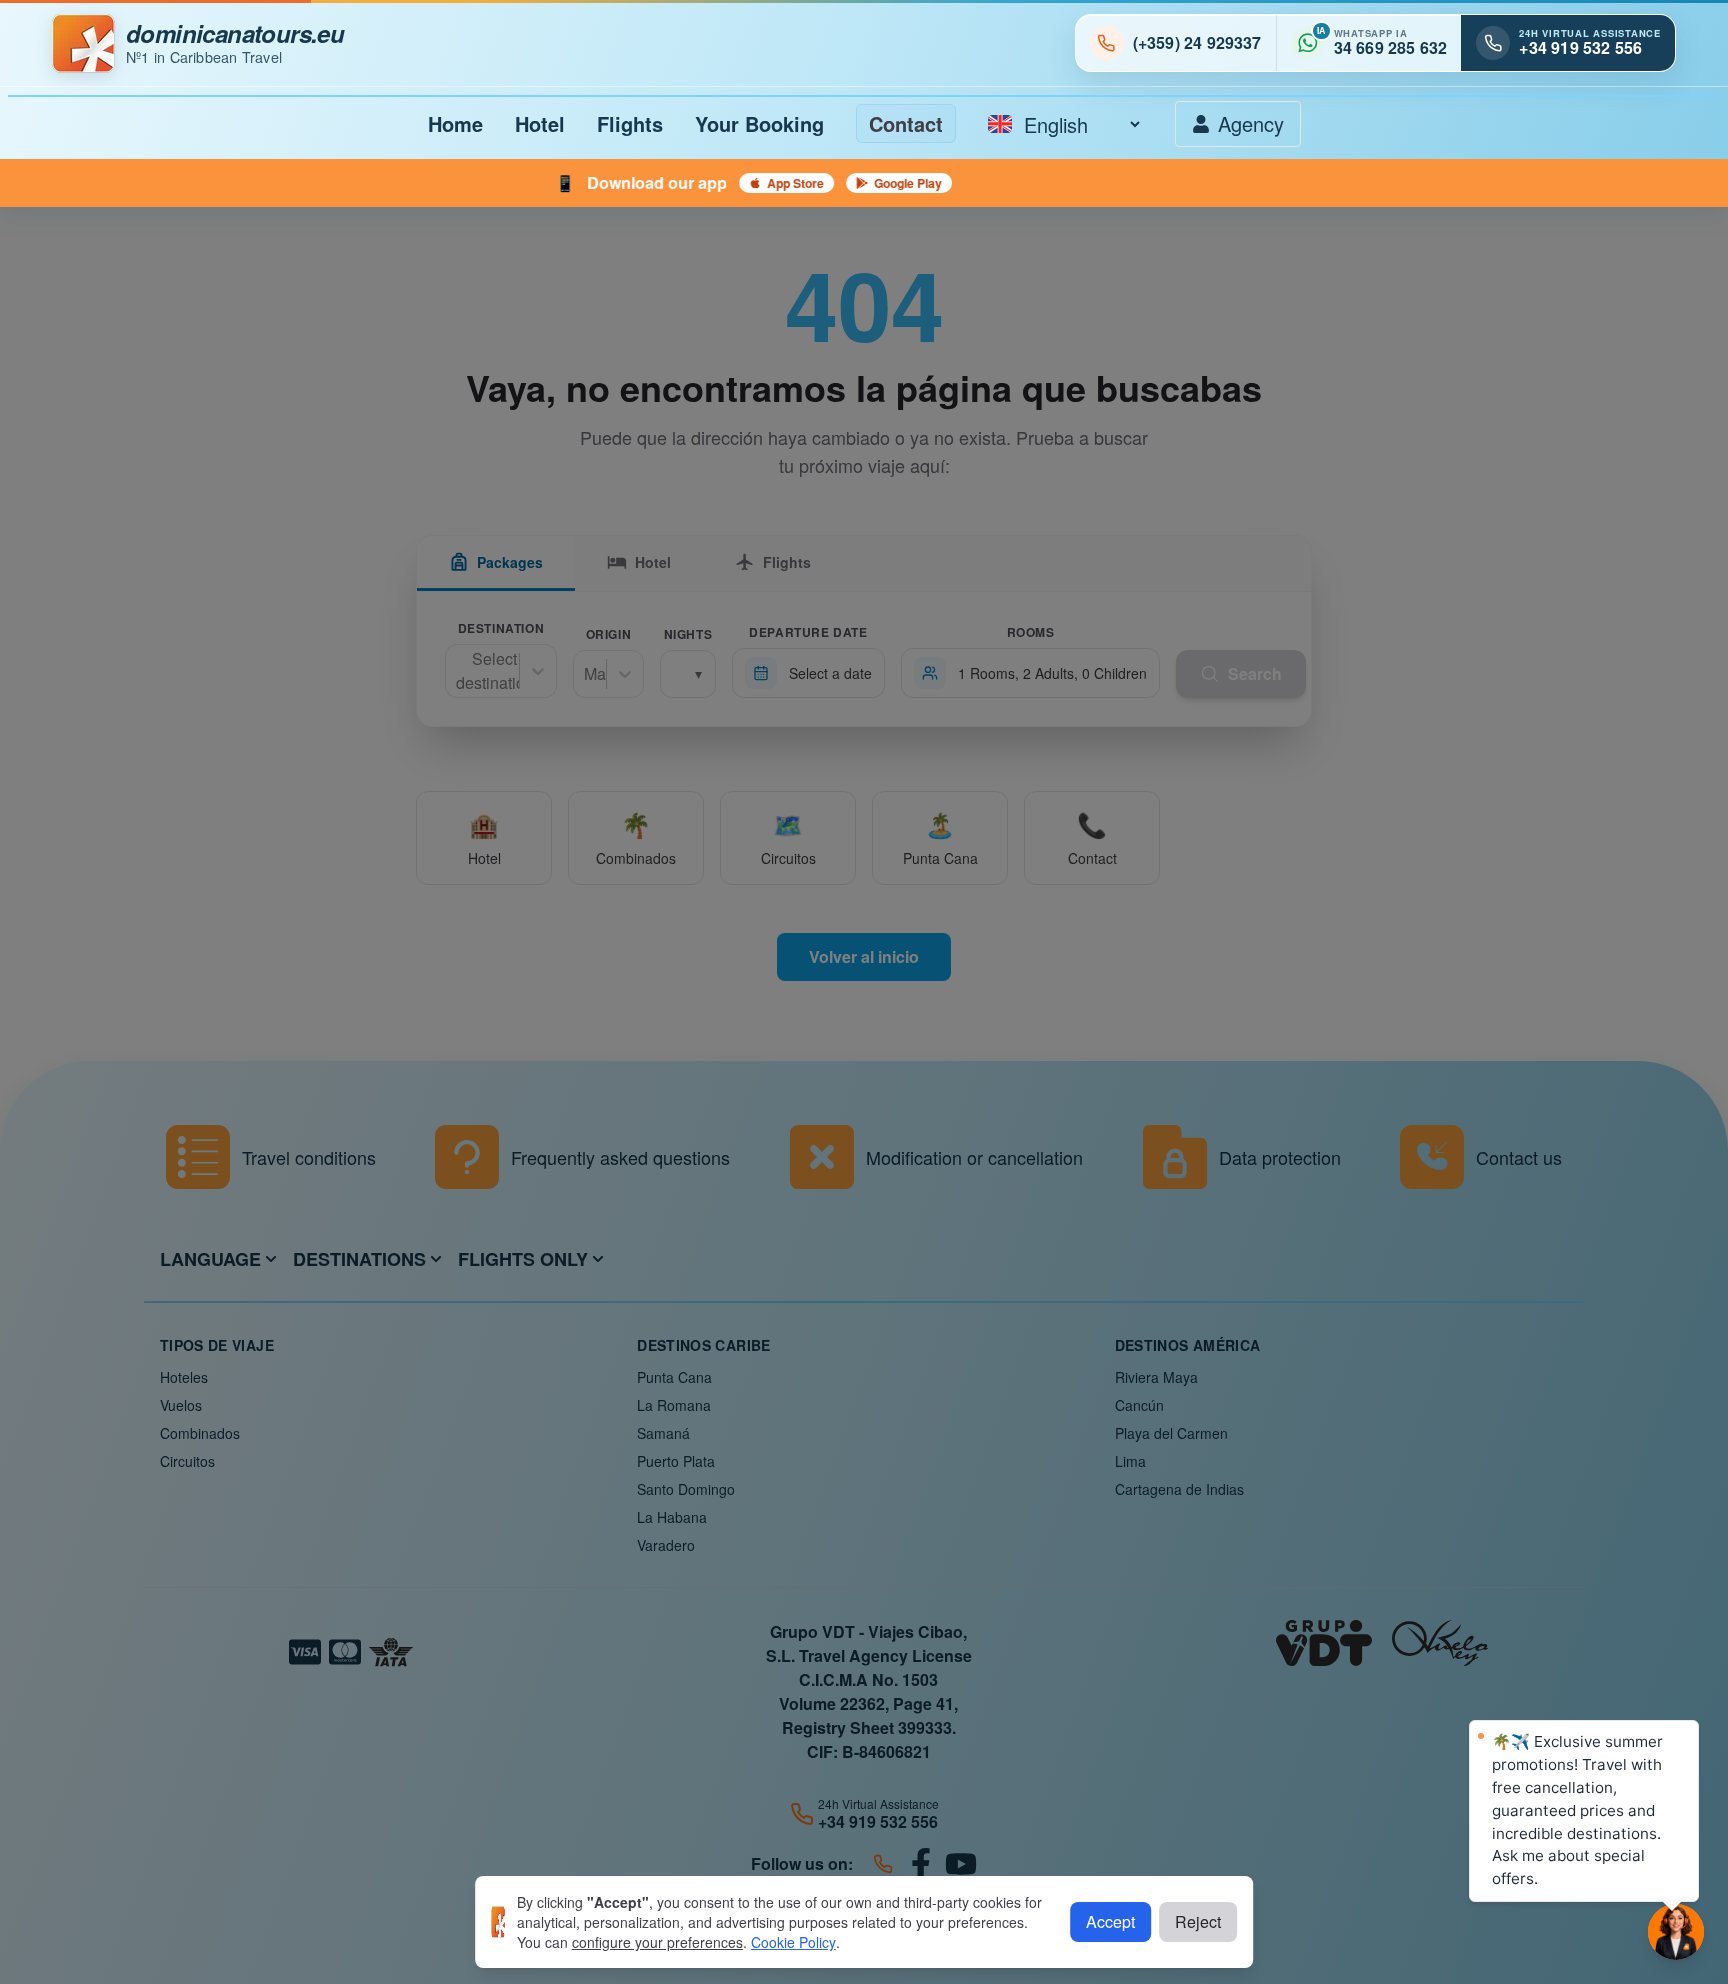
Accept (1110, 1921)
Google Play (712, 183)
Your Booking (759, 123)
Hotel (540, 123)
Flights (630, 123)
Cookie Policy (793, 1942)
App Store (599, 183)
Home (455, 123)
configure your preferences (657, 1942)
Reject (1198, 1921)
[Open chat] (1676, 1932)
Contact (906, 123)
